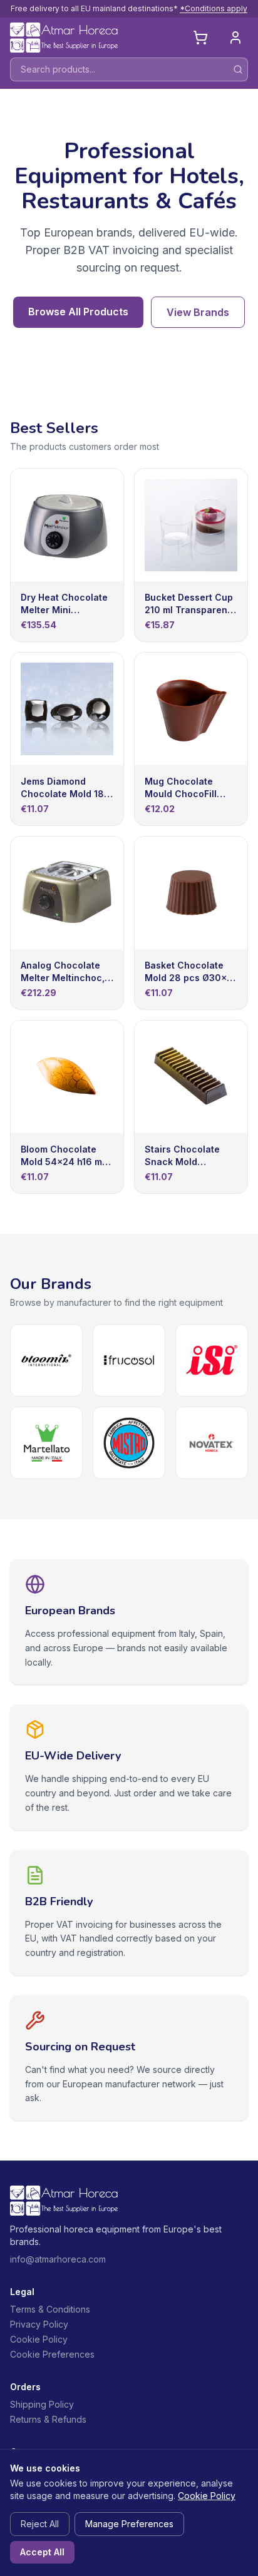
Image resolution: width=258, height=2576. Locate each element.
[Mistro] (129, 1443)
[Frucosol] (129, 1360)
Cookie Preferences (52, 2354)
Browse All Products (78, 312)
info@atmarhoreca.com (58, 2259)
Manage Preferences (129, 2524)
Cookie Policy (39, 2339)
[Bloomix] (46, 1360)
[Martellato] (46, 1443)
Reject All (40, 2524)
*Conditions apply (214, 8)
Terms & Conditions (50, 2309)
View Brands (198, 312)
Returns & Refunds (48, 2419)
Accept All (42, 2552)
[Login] (235, 38)
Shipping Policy (42, 2404)
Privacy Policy (39, 2324)
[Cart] (200, 38)
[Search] (238, 69)
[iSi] (212, 1360)
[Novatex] (212, 1443)
